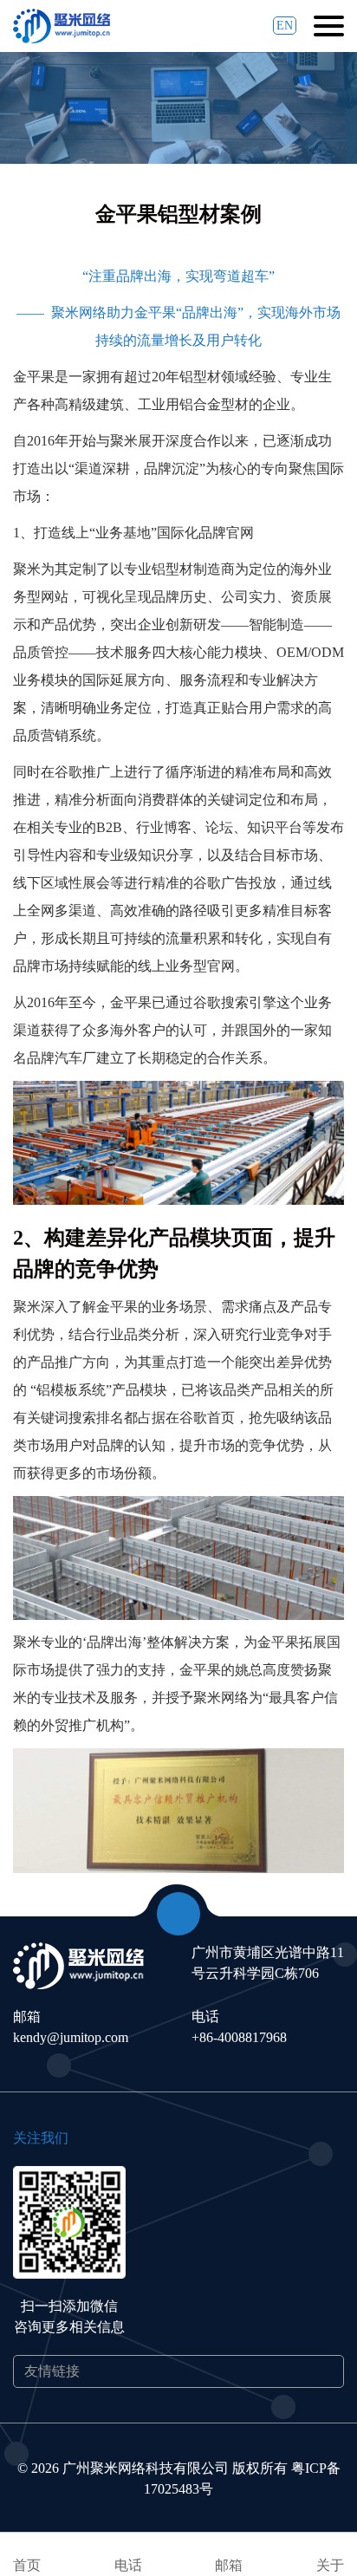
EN (285, 26)
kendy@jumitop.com (71, 2037)
